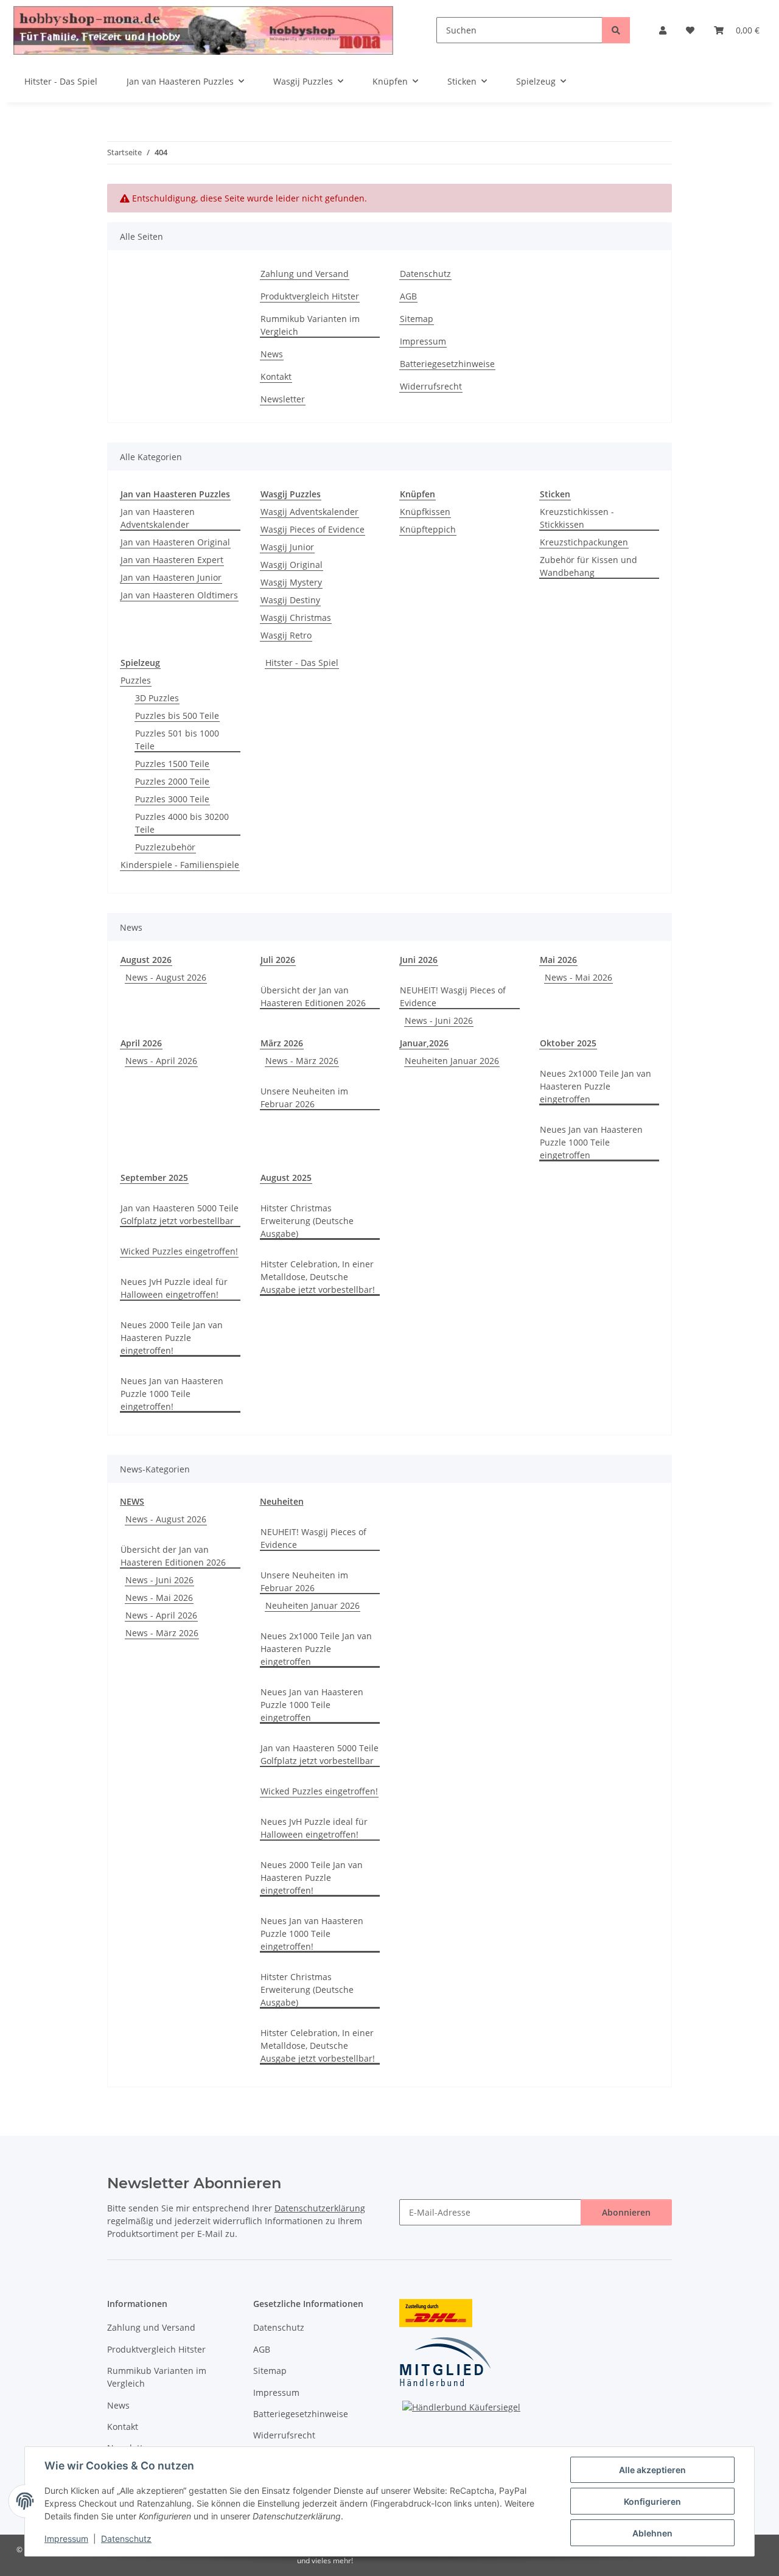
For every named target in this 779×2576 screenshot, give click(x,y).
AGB (408, 296)
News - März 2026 (302, 1061)
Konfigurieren (652, 2501)
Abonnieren (626, 2212)
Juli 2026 (278, 960)
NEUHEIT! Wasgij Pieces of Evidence (453, 996)
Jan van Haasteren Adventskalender (158, 518)
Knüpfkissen (425, 512)
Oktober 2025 (568, 1043)
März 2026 (282, 1043)
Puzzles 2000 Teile (172, 781)
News (272, 354)
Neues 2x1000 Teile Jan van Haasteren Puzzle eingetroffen (596, 1086)
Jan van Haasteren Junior (171, 577)
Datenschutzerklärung (320, 2208)
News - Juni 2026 (439, 1020)
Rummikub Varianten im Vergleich (310, 325)
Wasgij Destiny (290, 600)
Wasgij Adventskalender (309, 512)
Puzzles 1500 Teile (172, 764)
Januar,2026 (424, 1043)
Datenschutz (126, 2539)
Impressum (66, 2539)
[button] (663, 30)
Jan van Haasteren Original (175, 542)
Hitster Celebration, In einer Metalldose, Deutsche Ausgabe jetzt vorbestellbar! (318, 1277)
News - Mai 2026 (578, 977)
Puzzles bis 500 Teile (177, 716)
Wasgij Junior (287, 547)
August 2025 (286, 1178)
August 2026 (146, 960)
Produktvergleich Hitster (310, 296)
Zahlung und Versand (305, 274)
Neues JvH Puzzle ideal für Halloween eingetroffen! (174, 1288)
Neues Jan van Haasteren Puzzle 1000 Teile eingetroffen (591, 1142)
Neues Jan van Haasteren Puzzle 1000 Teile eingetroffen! (172, 1394)
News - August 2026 (166, 977)
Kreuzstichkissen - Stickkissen (577, 518)
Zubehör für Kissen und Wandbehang (589, 566)
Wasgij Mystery (291, 582)
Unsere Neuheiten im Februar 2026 (304, 1097)
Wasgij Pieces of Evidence (313, 529)
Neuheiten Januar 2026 (452, 1061)
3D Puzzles (157, 698)
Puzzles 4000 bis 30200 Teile (182, 823)
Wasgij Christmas (296, 618)
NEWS (132, 1501)
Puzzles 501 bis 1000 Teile (177, 740)
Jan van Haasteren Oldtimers (179, 595)
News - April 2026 (161, 1061)
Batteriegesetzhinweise (447, 364)
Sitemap (417, 319)
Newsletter (283, 399)
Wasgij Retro (286, 635)
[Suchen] (616, 30)
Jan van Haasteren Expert (172, 560)
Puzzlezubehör (165, 847)
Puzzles (136, 680)
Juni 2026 (419, 960)
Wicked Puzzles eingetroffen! (179, 1251)
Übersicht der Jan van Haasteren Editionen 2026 (313, 996)
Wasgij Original (292, 565)
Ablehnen (652, 2533)
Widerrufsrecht (431, 386)
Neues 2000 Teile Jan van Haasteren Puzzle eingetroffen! (172, 1338)
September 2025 (154, 1178)
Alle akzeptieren (652, 2470)
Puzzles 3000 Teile (172, 799)
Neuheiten (282, 1501)
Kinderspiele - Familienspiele (180, 865)
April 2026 (141, 1043)
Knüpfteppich (428, 529)
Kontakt (276, 376)
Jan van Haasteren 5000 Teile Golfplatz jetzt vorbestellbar (180, 1214)
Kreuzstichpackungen (584, 542)
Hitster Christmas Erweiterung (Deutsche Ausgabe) (307, 1221)
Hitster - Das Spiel (302, 663)
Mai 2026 (558, 960)
